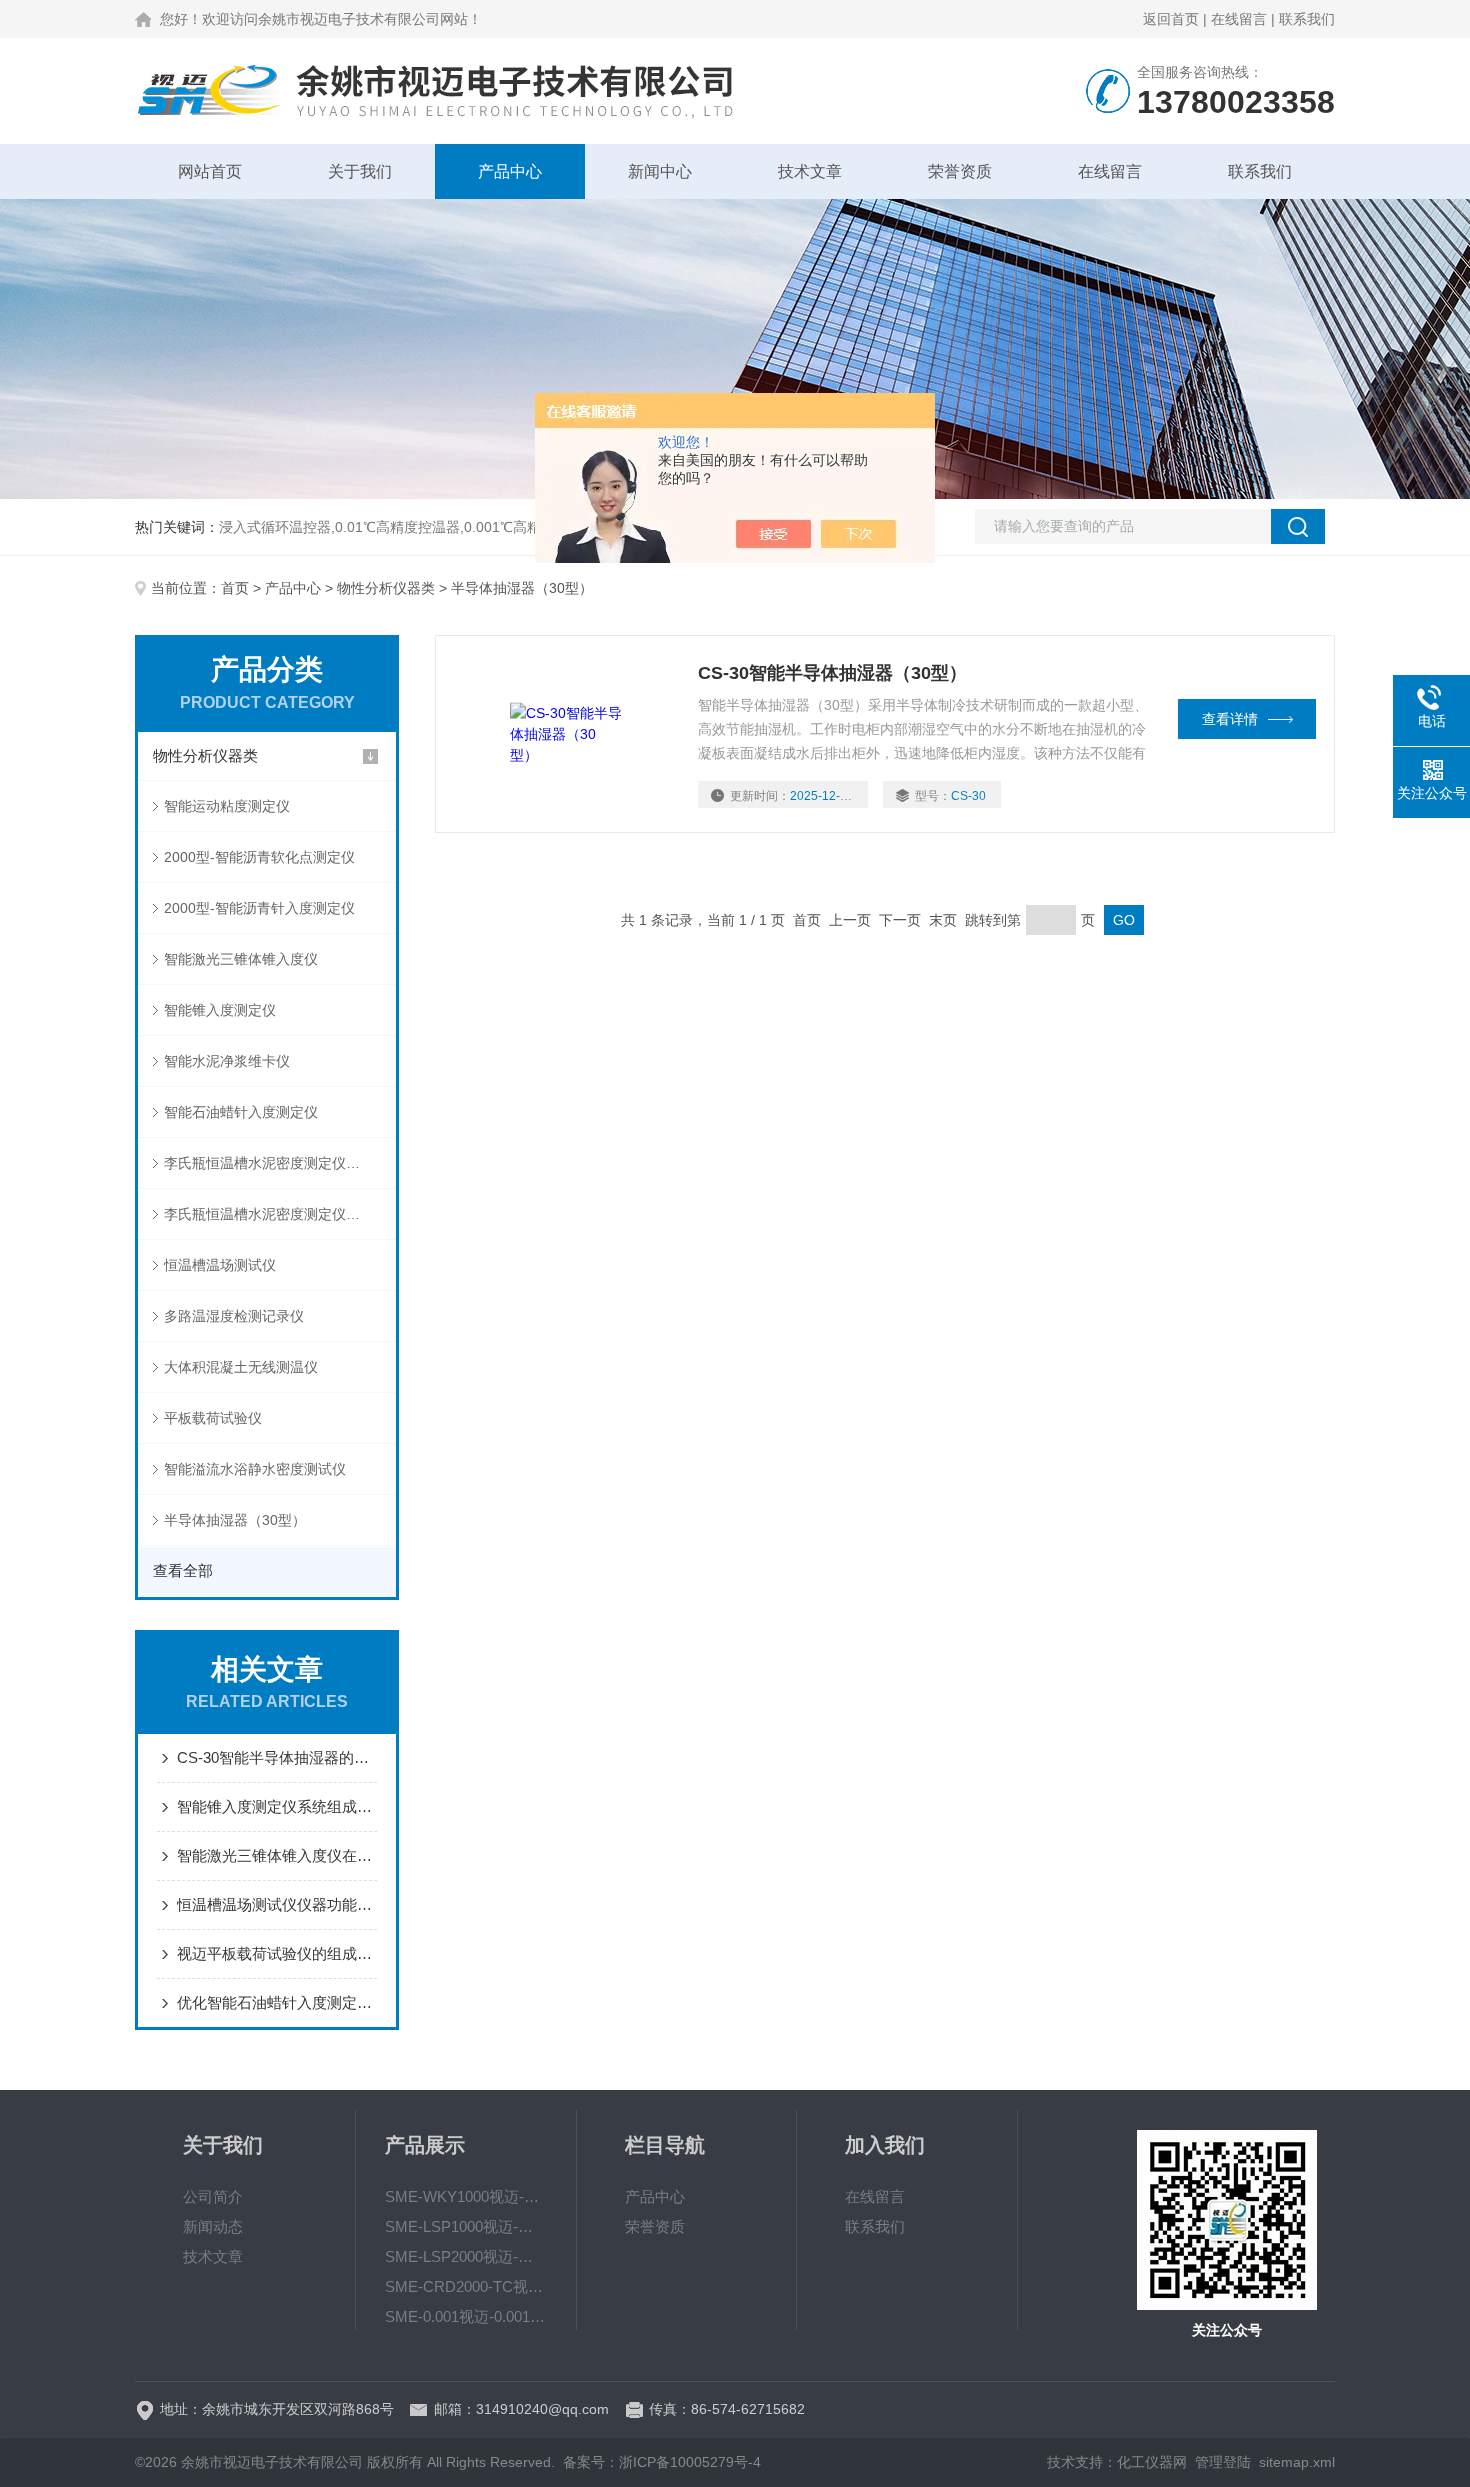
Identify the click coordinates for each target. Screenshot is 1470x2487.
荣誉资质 (960, 171)
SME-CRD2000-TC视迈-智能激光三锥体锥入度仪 (466, 2286)
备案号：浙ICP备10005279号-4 (662, 2462)
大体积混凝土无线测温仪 (241, 1367)
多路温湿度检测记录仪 (234, 1316)
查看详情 (1230, 719)
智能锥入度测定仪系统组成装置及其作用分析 (277, 1806)
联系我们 (1307, 19)
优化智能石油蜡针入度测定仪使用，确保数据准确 (277, 2002)
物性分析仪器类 (386, 588)
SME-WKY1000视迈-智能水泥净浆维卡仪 (466, 2196)
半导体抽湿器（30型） (235, 1520)
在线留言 (1239, 19)
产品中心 (510, 171)
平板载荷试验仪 (213, 1418)
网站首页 (210, 171)
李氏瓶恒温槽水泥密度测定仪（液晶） (280, 1163)
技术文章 (810, 171)
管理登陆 (1223, 2462)
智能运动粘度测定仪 (227, 806)
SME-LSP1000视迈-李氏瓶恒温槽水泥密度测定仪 (466, 2226)
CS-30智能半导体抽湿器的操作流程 (277, 1757)
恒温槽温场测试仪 (220, 1265)
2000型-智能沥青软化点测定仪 (259, 857)
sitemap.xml (1297, 2462)
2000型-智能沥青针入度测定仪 (259, 908)
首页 (235, 588)
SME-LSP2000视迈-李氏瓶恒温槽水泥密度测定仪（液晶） (466, 2256)
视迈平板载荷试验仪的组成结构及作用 (277, 1953)
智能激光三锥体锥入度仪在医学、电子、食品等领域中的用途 (277, 1855)
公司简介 (213, 2196)
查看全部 (183, 1570)
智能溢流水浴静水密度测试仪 (255, 1469)
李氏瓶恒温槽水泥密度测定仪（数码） (280, 1214)
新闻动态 (213, 2226)
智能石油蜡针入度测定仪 (241, 1112)
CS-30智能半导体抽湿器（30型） (832, 673)
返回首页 (1171, 19)
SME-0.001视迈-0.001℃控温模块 (466, 2316)
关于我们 (360, 171)
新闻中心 (660, 171)
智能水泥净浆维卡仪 (227, 1061)
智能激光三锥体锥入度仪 (241, 959)
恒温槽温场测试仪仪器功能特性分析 (277, 1904)
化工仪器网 (1152, 2462)
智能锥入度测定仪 (220, 1010)
